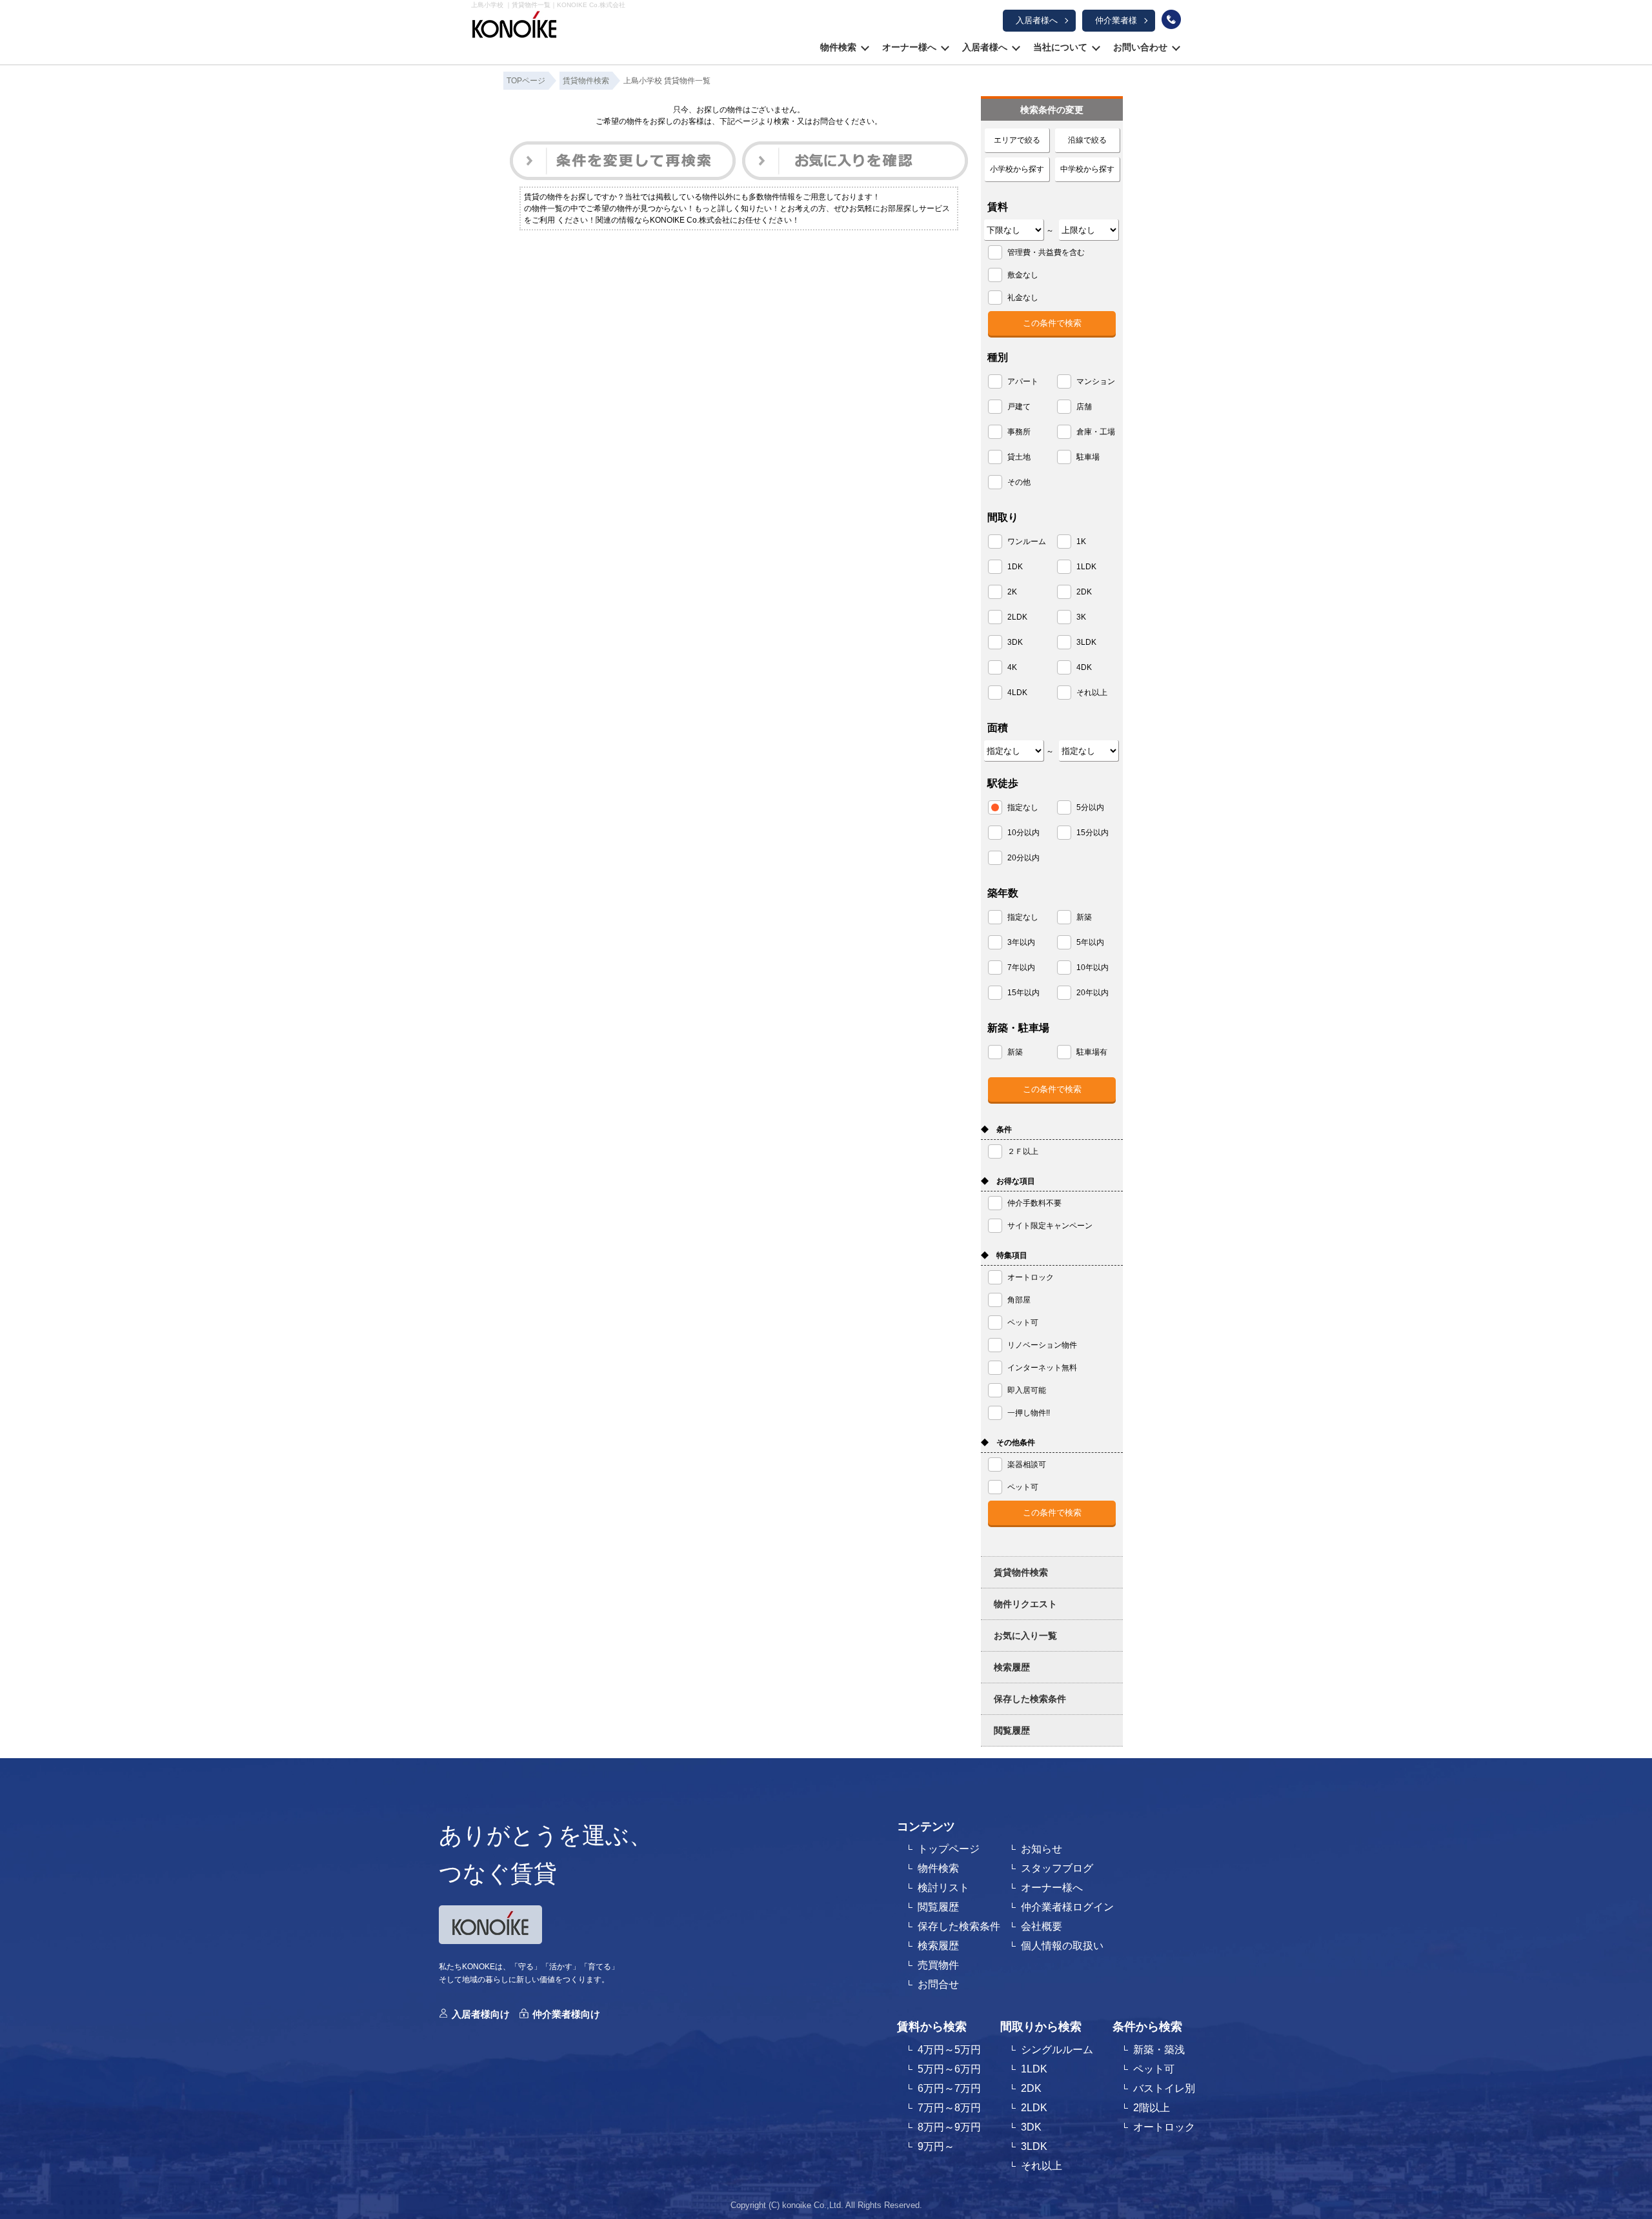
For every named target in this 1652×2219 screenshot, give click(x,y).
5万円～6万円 (949, 2069)
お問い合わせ (1140, 47)
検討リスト (943, 1888)
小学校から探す (1017, 169)
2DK (1031, 2088)
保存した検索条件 (1030, 1699)
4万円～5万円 (949, 2050)
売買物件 (938, 1965)
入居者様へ (1037, 20)
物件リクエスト (1025, 1604)
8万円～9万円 (949, 2127)
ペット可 (1154, 2069)
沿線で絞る (1087, 140)
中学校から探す (1087, 169)
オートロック (1164, 2127)
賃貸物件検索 (1021, 1572)
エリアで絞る (1017, 140)
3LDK (1034, 2146)
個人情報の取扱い (1062, 1946)
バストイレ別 (1164, 2088)
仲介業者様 (1116, 20)
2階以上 (1152, 2108)
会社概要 (1042, 1926)
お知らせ (1042, 1849)
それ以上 (1042, 2166)
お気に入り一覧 (1025, 1636)
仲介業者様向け (566, 2014)
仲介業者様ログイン (1067, 1907)
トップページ (949, 1849)
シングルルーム (1057, 2050)
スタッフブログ (1057, 1868)
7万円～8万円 (949, 2108)
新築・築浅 (1159, 2050)
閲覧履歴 (1012, 1730)
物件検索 (838, 47)
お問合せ (938, 1984)
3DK (1031, 2127)
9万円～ (936, 2146)
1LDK (1034, 2069)
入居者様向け (481, 2014)
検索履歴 (1012, 1667)
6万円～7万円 (949, 2088)
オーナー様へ (909, 47)
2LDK (1034, 2108)
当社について (1060, 47)
